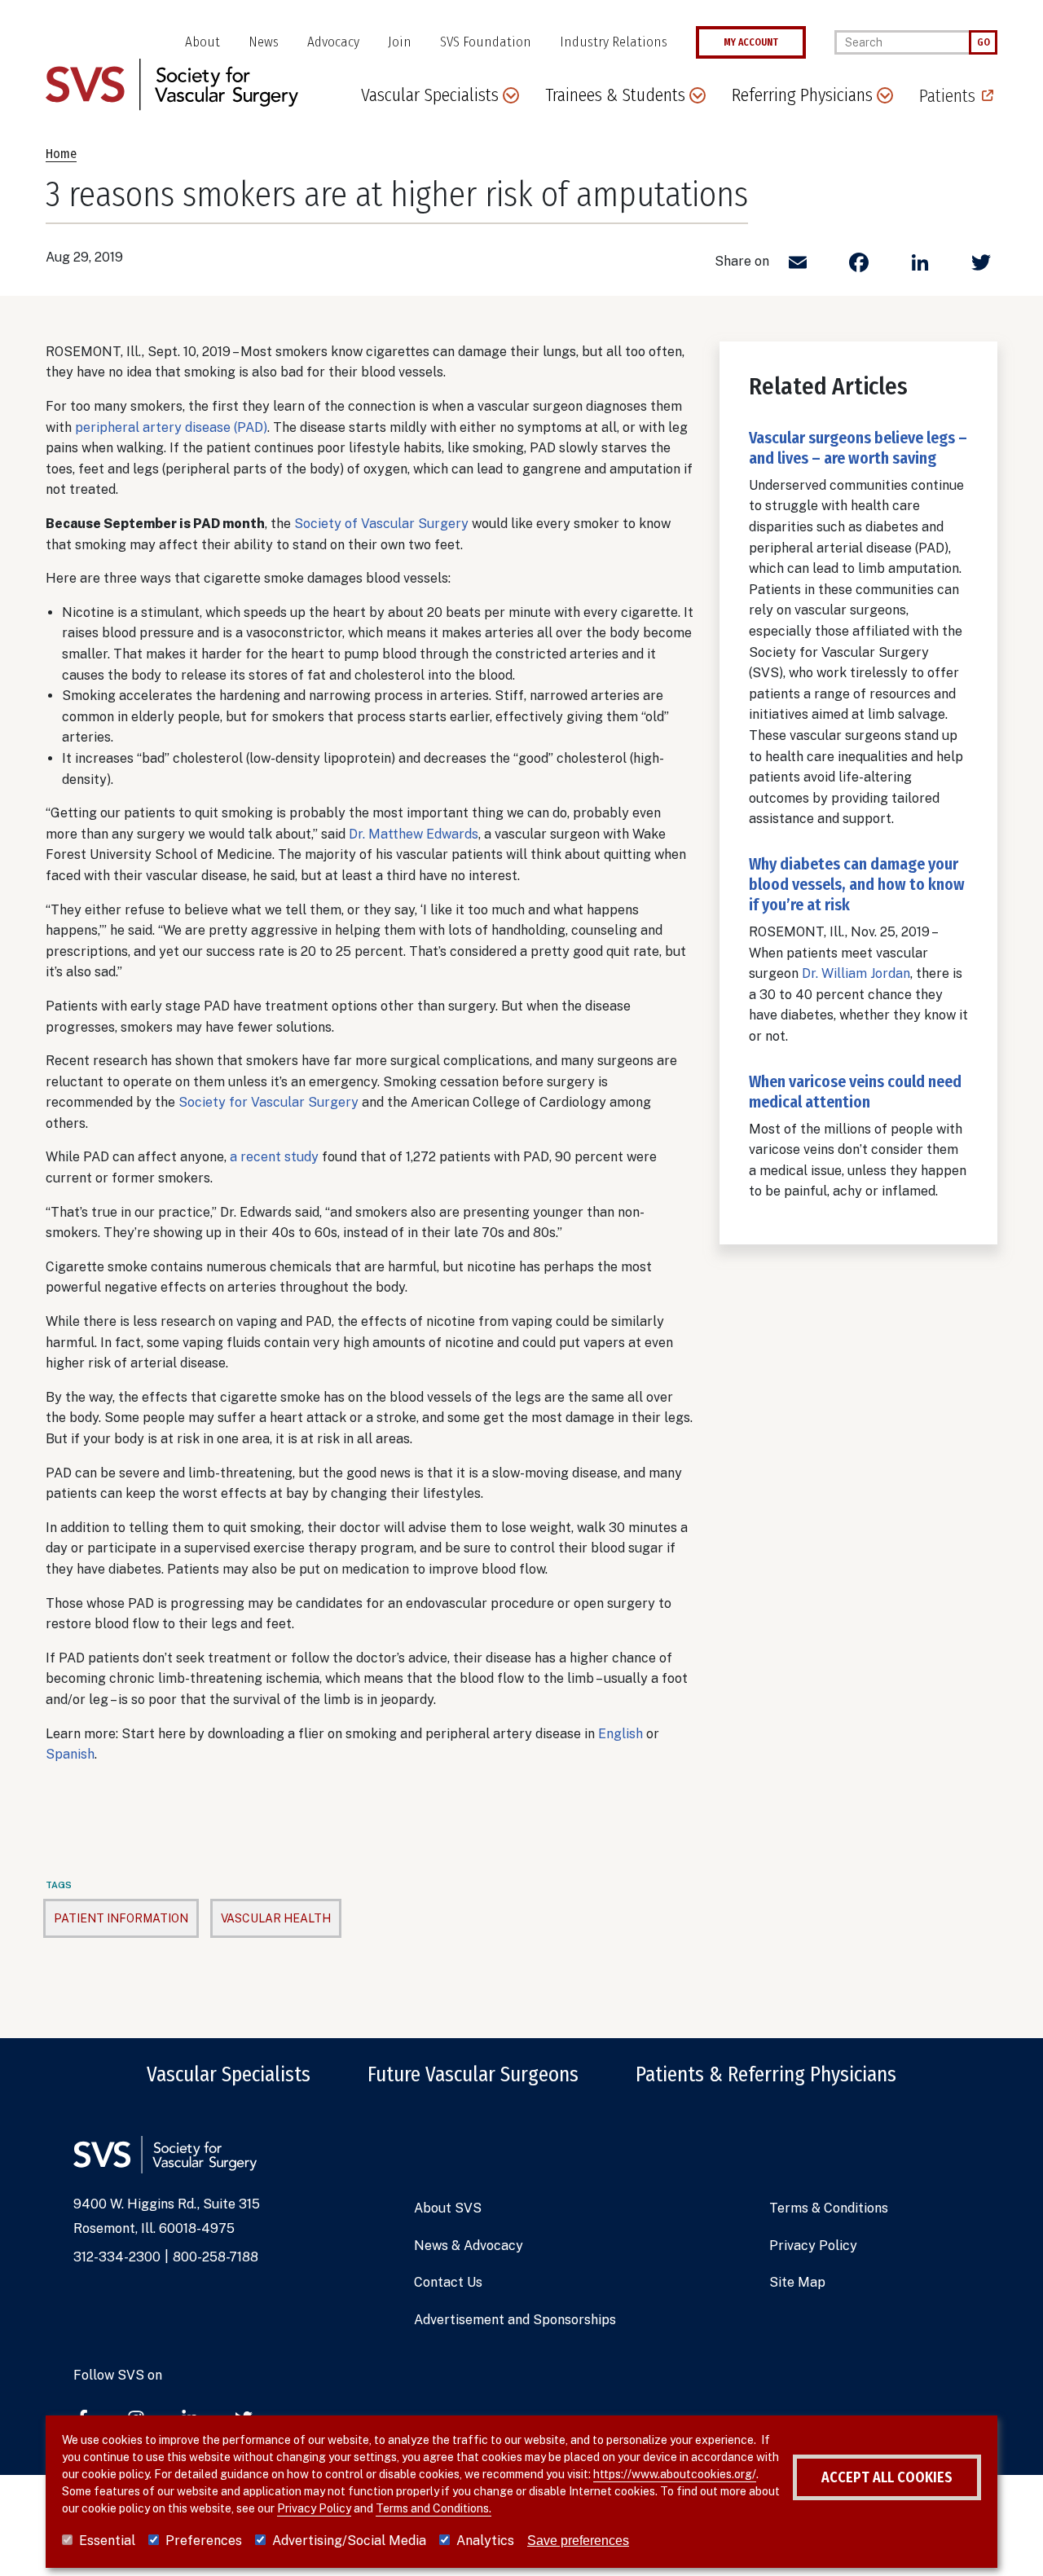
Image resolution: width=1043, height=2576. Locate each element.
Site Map (797, 2282)
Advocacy (333, 42)
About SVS (448, 2208)
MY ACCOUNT (751, 42)
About (202, 42)
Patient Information (121, 1918)
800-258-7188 (216, 2257)
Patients (947, 96)
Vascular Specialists (229, 2075)
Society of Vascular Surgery (381, 524)
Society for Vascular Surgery (268, 1102)
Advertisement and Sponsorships (515, 2320)
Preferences (204, 2541)
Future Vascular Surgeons (473, 2075)
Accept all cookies (887, 2477)
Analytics (485, 2541)
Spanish (70, 1754)
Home (61, 154)
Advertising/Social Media (349, 2541)
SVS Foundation (486, 42)
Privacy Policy (813, 2246)
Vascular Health (276, 1918)
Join (400, 42)
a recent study (274, 1157)
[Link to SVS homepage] (172, 84)
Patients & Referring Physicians (766, 2075)
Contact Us (448, 2282)
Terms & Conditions (829, 2208)
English (621, 1734)
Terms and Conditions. (433, 2508)
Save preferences (578, 2541)
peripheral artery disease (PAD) (171, 427)
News (264, 42)
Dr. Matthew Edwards (414, 834)
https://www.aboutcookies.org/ (675, 2474)
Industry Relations (614, 42)
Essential (107, 2541)
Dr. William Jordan (856, 973)
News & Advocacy (469, 2246)
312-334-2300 (117, 2257)
